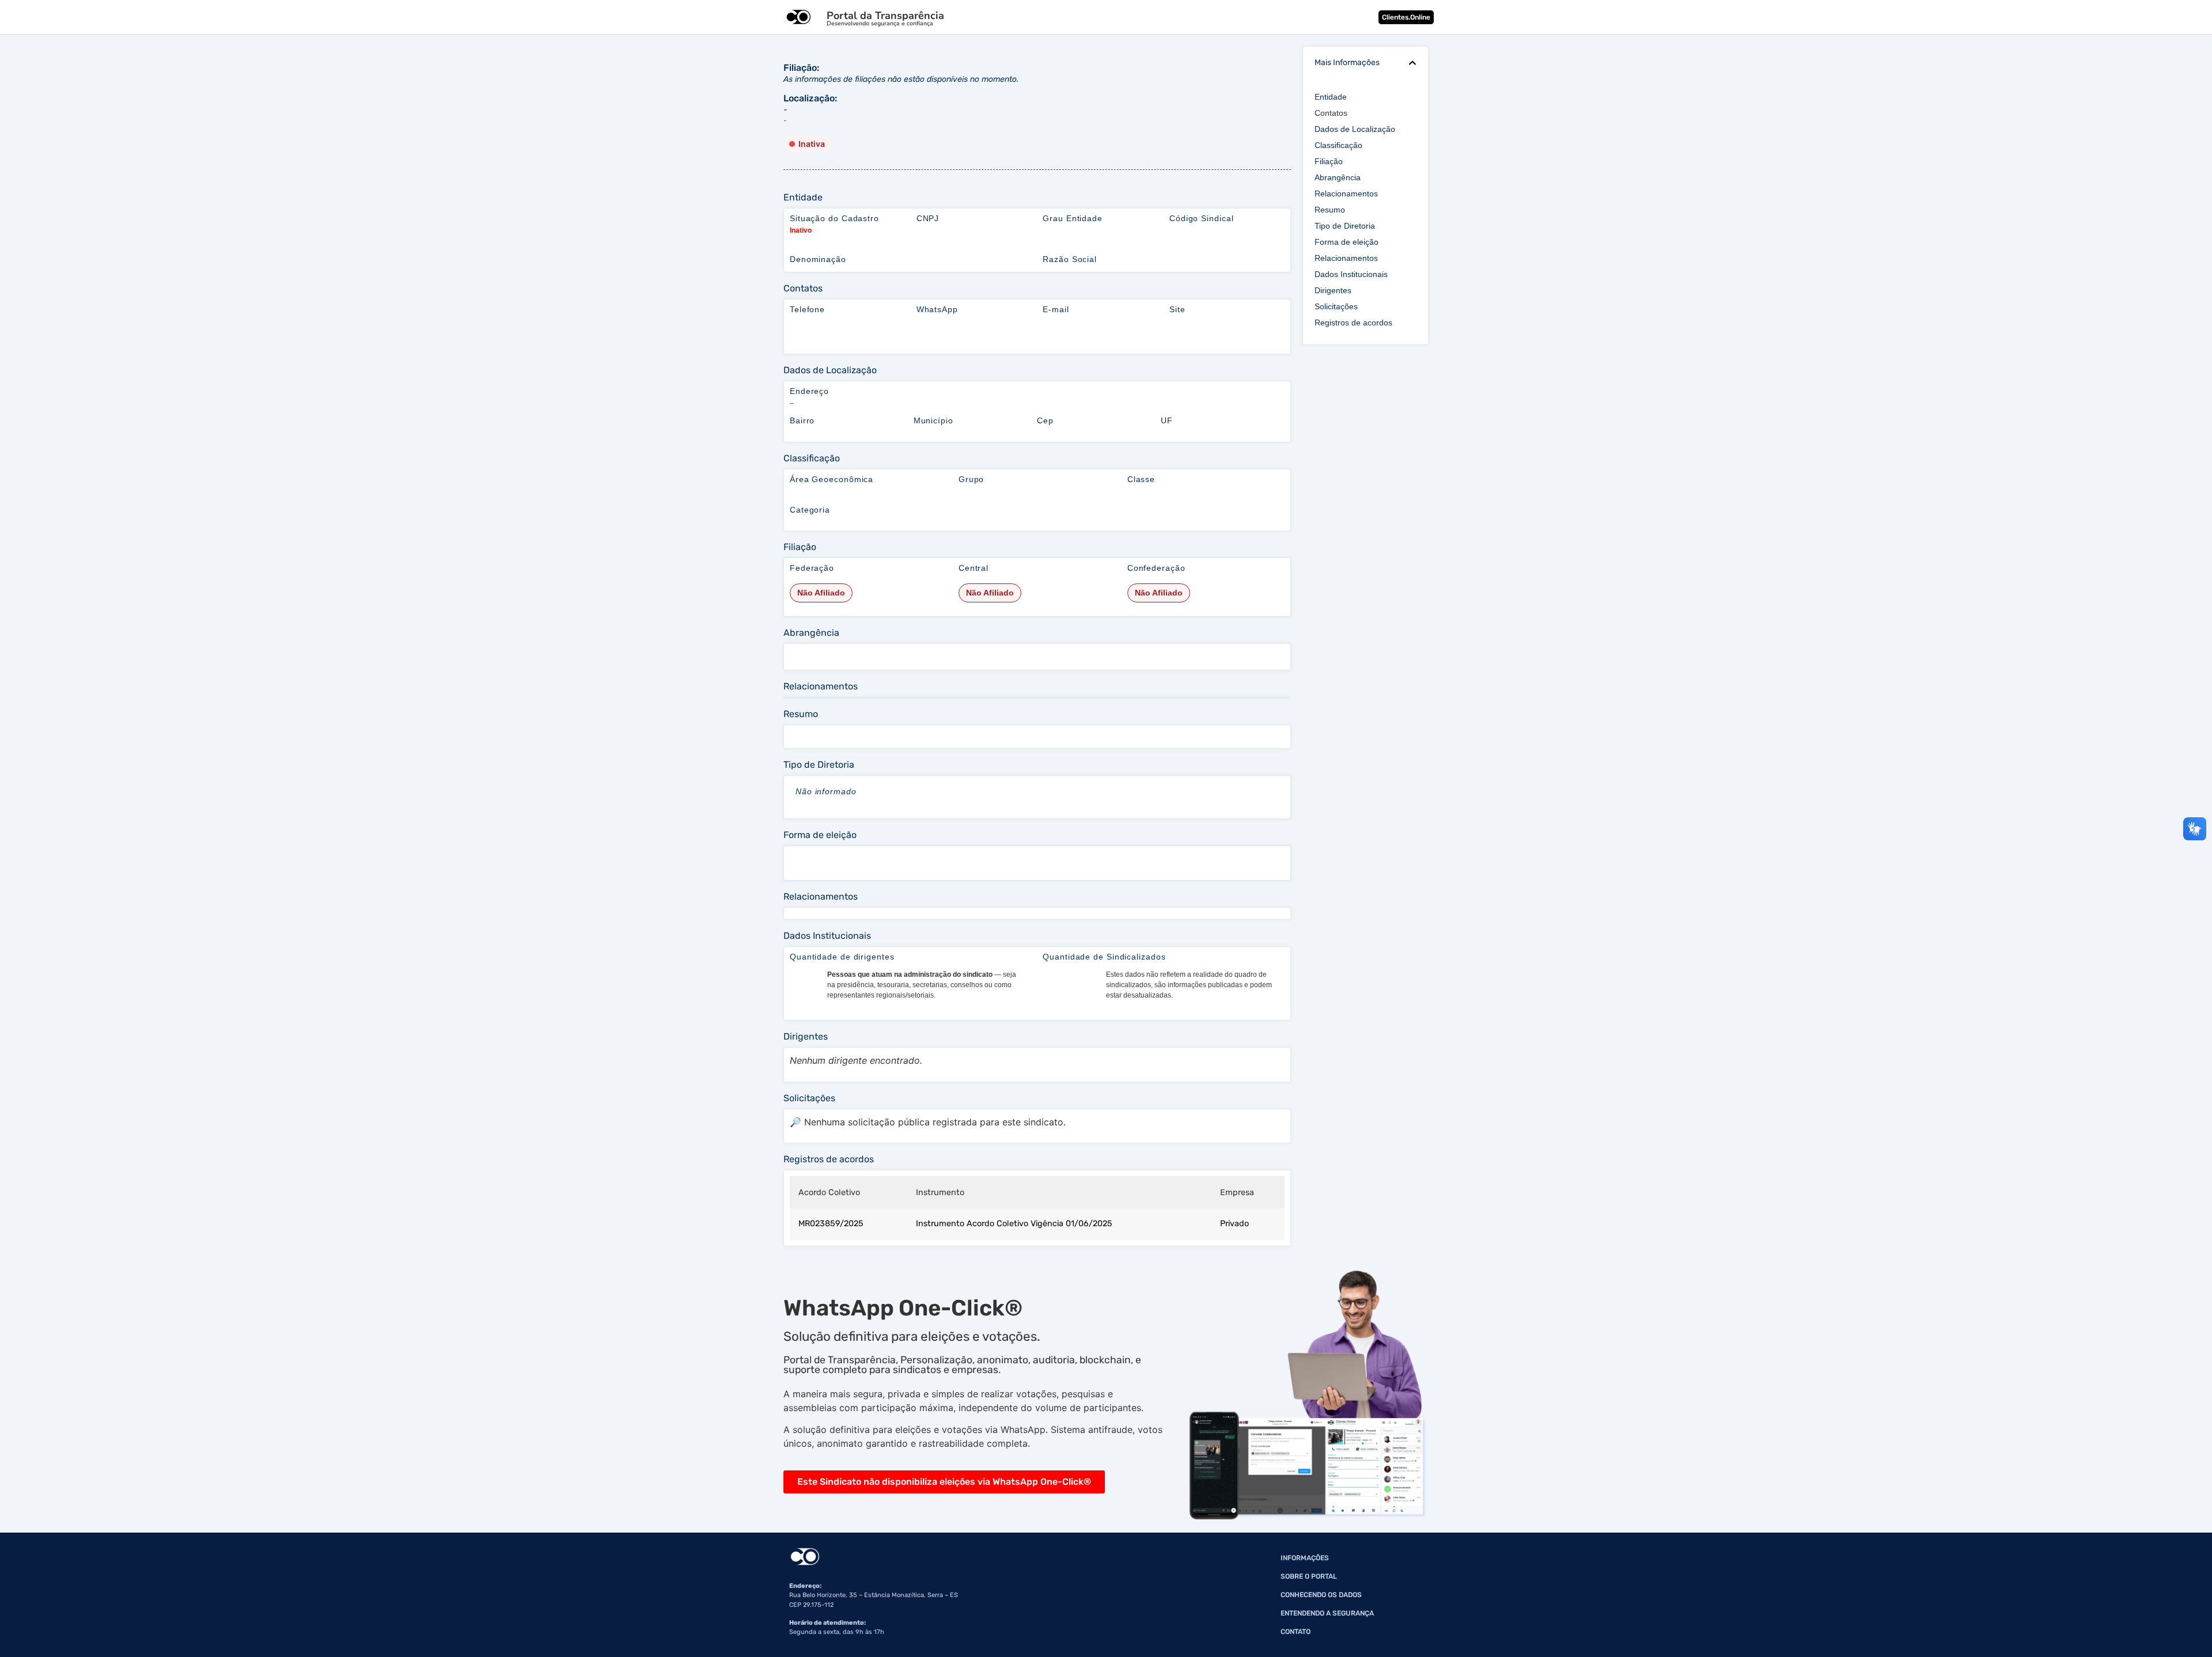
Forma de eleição (1346, 242)
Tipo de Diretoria (1345, 226)
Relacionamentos (1346, 194)
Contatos (1331, 113)
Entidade (1331, 97)
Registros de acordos (1353, 323)
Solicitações (1336, 306)
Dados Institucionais (1351, 274)
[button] (1412, 63)
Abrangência (1338, 177)
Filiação (1329, 161)
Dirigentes (1333, 290)
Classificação (1338, 145)
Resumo (1330, 210)
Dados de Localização (1355, 129)
